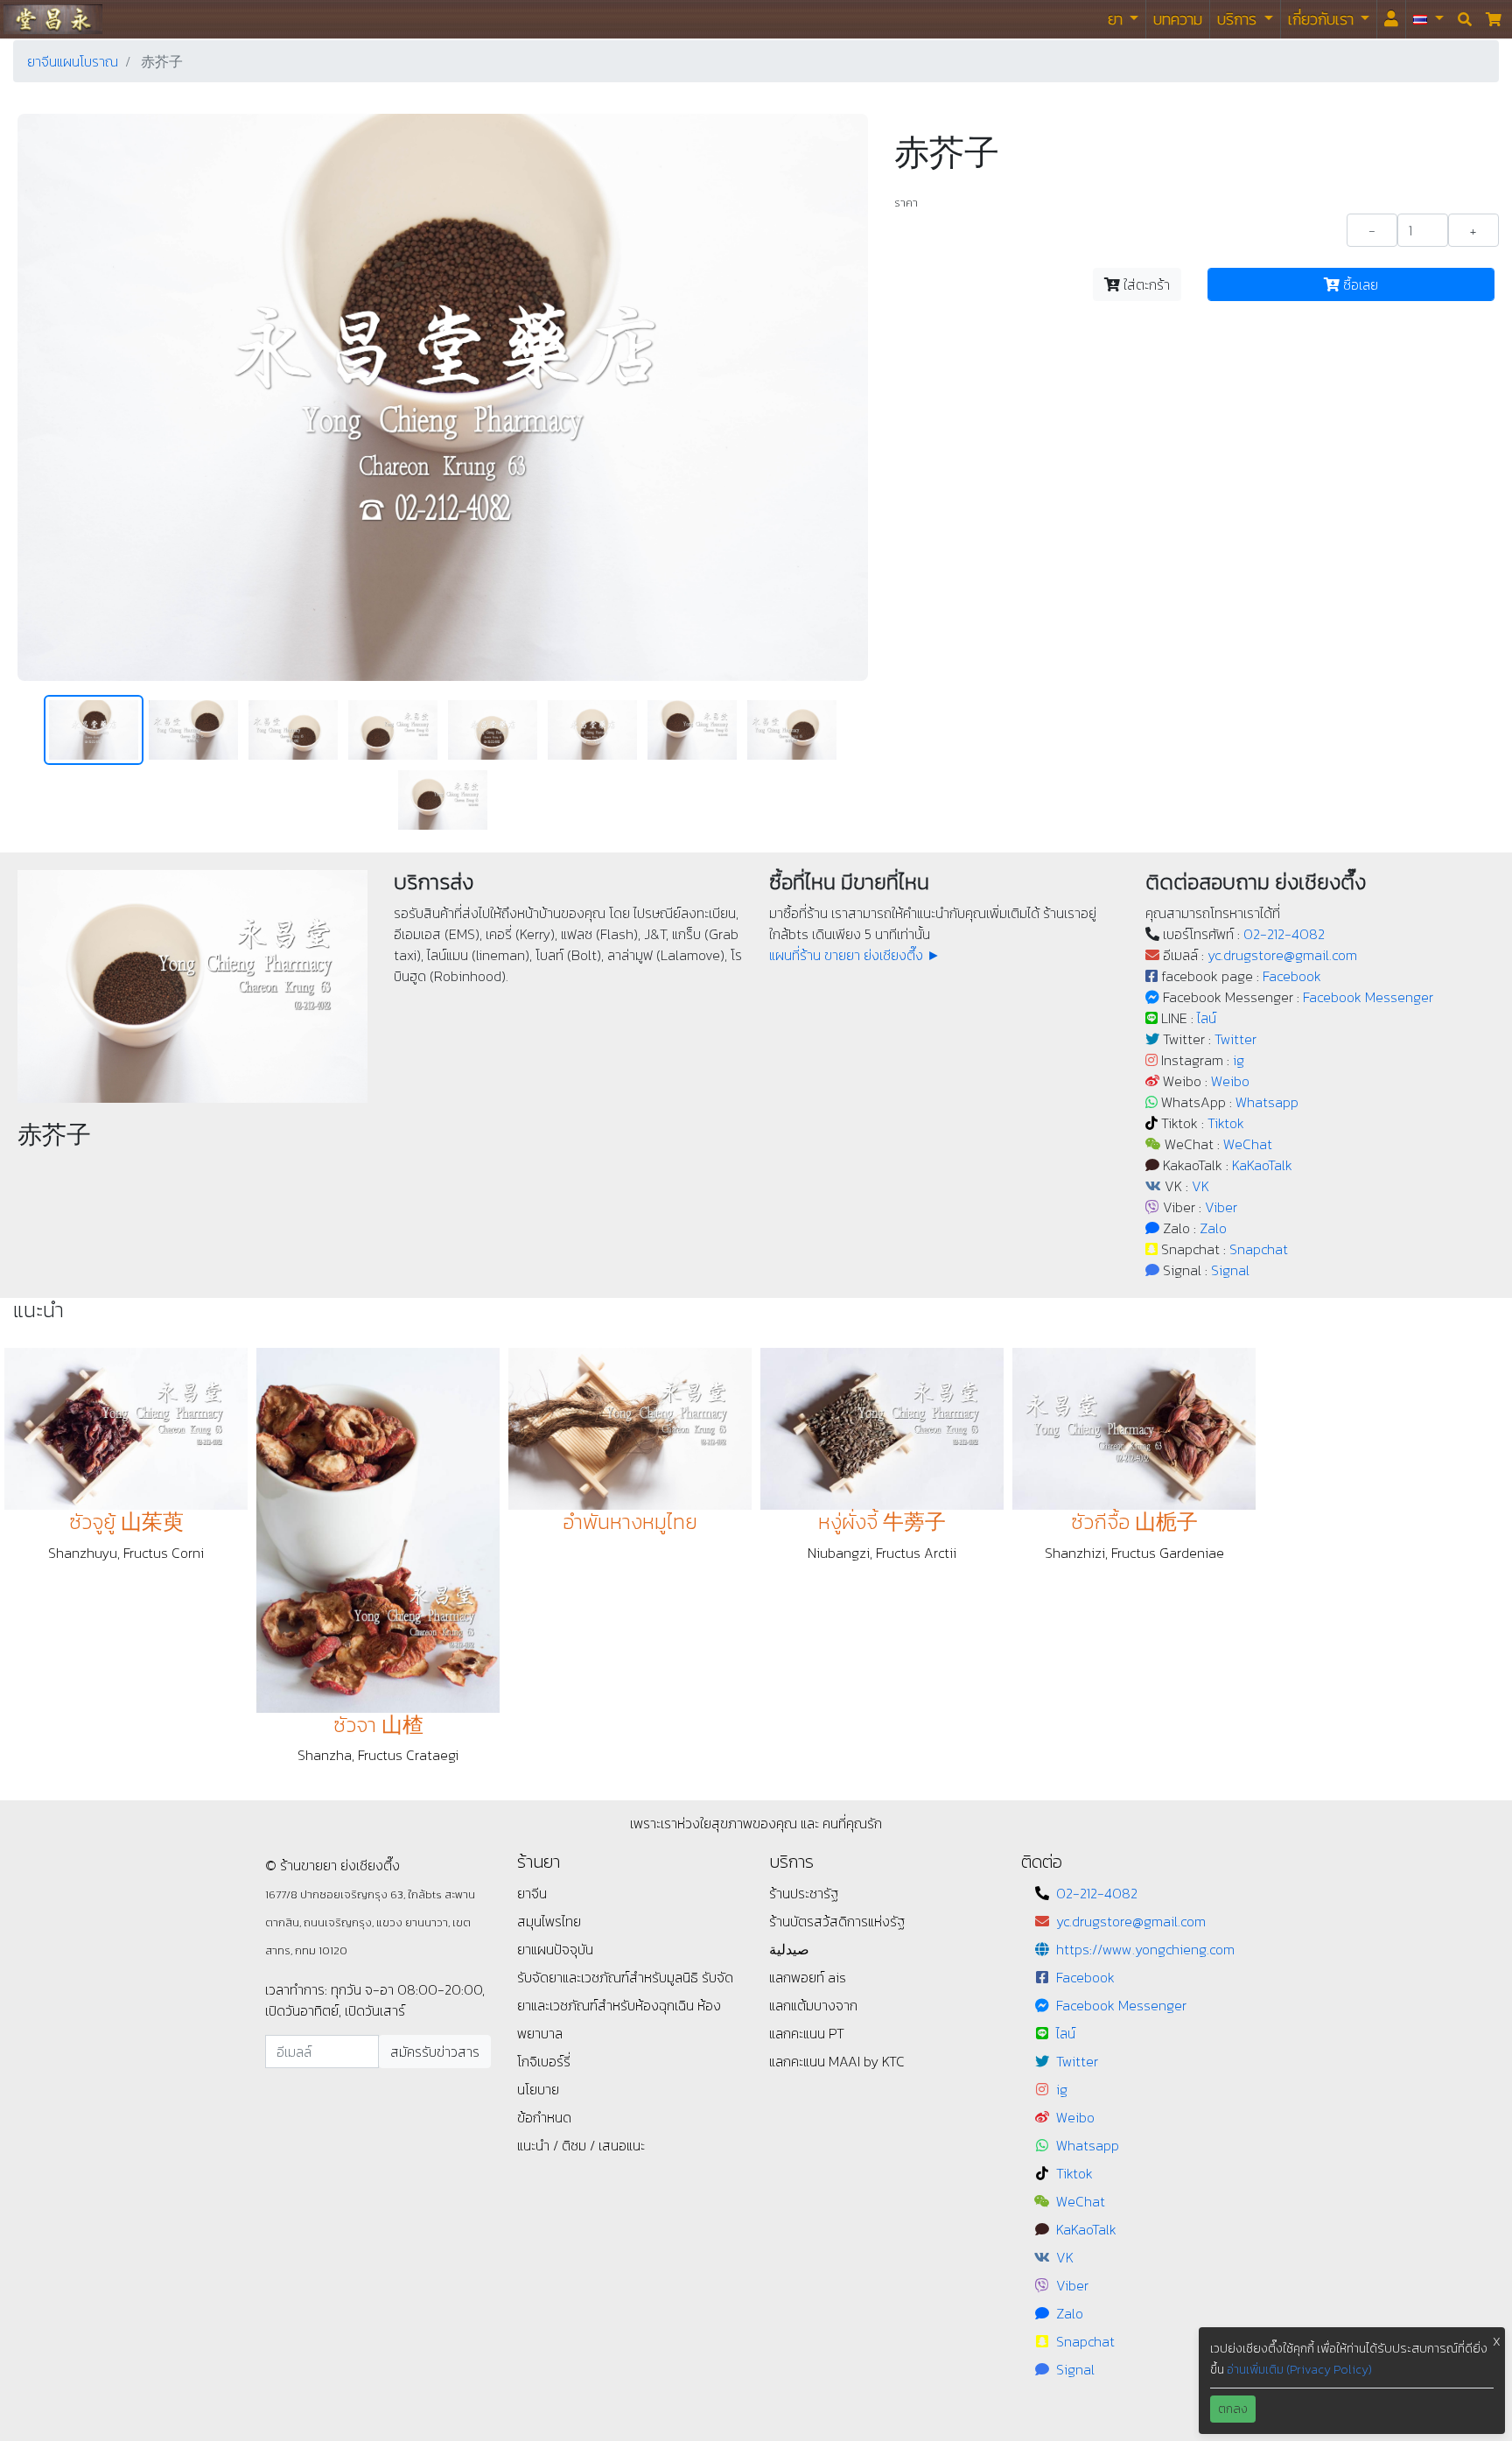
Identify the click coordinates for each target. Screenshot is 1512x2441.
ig (1239, 1060)
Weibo (1230, 1081)
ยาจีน (532, 1893)
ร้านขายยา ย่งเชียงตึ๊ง (53, 19)
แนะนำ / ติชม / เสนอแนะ (581, 2145)
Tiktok (1226, 1123)
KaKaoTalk (1262, 1165)
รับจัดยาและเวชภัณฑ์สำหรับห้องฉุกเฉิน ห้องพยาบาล (625, 2005)
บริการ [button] (1239, 19)
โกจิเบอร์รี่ (544, 2061)
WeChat (1248, 1144)
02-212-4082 (1284, 934)
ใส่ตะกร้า (1145, 284)
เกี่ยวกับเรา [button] (1323, 19)
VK (1200, 1186)
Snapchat (1259, 1249)
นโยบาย (538, 2089)
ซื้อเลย (1359, 284)
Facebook (1292, 976)
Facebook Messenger (1368, 997)
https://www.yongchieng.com (1145, 1949)
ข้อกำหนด (544, 2117)
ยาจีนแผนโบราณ (73, 61)
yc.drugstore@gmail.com (1282, 955)
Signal (1230, 1270)
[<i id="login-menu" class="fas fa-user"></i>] (1391, 19)
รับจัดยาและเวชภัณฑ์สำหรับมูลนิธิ (609, 1977)
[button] (1428, 19)
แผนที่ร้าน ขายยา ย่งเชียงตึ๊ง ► (855, 955)
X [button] (1497, 2342)
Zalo (1213, 1228)
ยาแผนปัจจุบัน (555, 1949)
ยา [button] (1117, 19)
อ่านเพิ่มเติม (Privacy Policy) (1299, 2370)
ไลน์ (1207, 1018)
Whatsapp (1267, 1102)
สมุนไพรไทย (549, 1921)
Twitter (1235, 1039)
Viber (1221, 1207)
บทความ (1178, 19)
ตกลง (1233, 2409)
